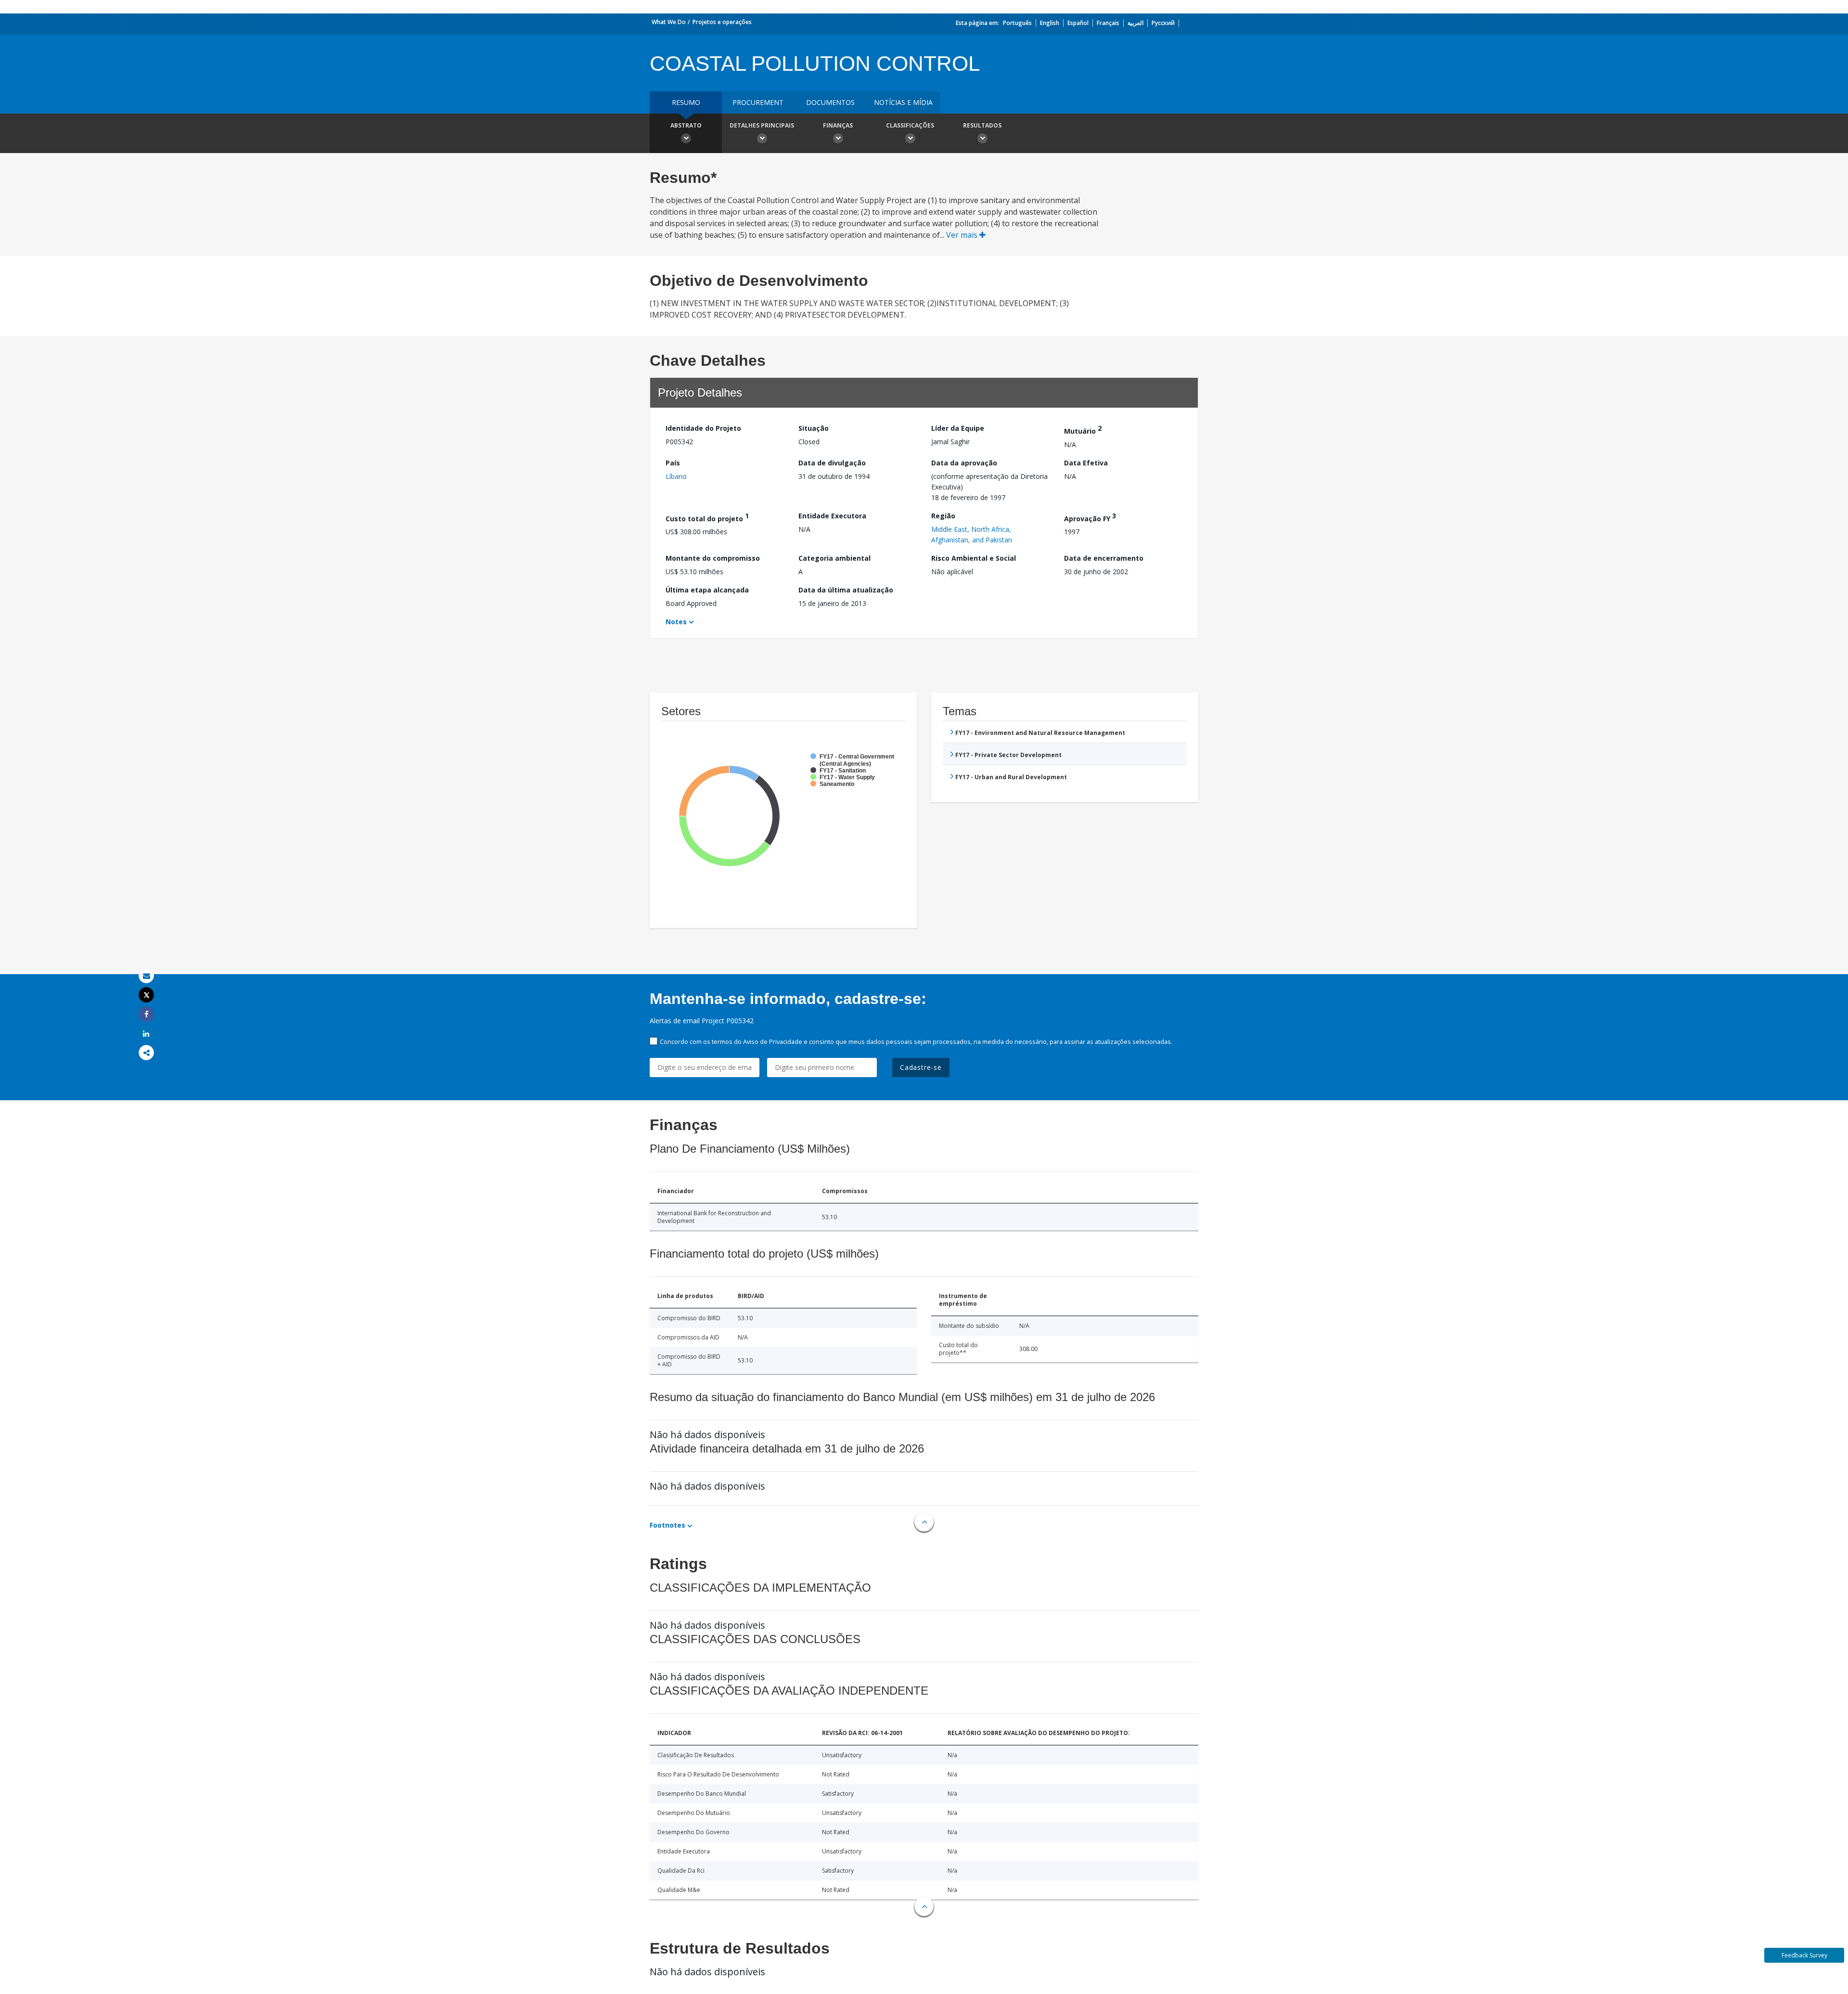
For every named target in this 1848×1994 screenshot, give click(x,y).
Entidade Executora (832, 516)
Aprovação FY (1090, 517)
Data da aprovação (964, 463)
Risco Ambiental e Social (974, 558)
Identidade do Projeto (703, 428)
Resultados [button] (982, 125)
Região (943, 516)
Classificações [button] (910, 125)
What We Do (669, 22)
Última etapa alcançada (707, 590)
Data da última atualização (846, 590)
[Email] (146, 976)
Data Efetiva (1086, 463)
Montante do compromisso (713, 558)
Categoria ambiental (834, 558)
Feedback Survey (1804, 1955)
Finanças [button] (838, 125)
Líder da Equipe (958, 428)
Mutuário (1083, 430)
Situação (814, 428)
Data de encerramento (1104, 558)
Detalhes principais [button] (762, 125)
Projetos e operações (722, 22)
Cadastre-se (921, 1067)
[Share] (146, 1014)
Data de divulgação (832, 463)
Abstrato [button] (686, 125)
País (673, 463)
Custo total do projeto (707, 517)
